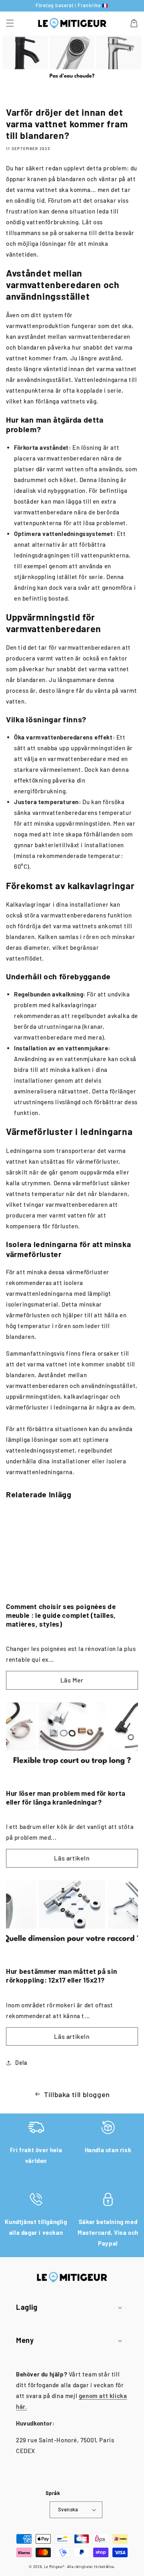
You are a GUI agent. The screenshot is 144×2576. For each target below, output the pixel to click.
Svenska (68, 2509)
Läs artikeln (72, 1858)
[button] (10, 23)
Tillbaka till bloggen (77, 2094)
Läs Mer (72, 1680)
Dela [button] (21, 2063)
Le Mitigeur (54, 2567)
